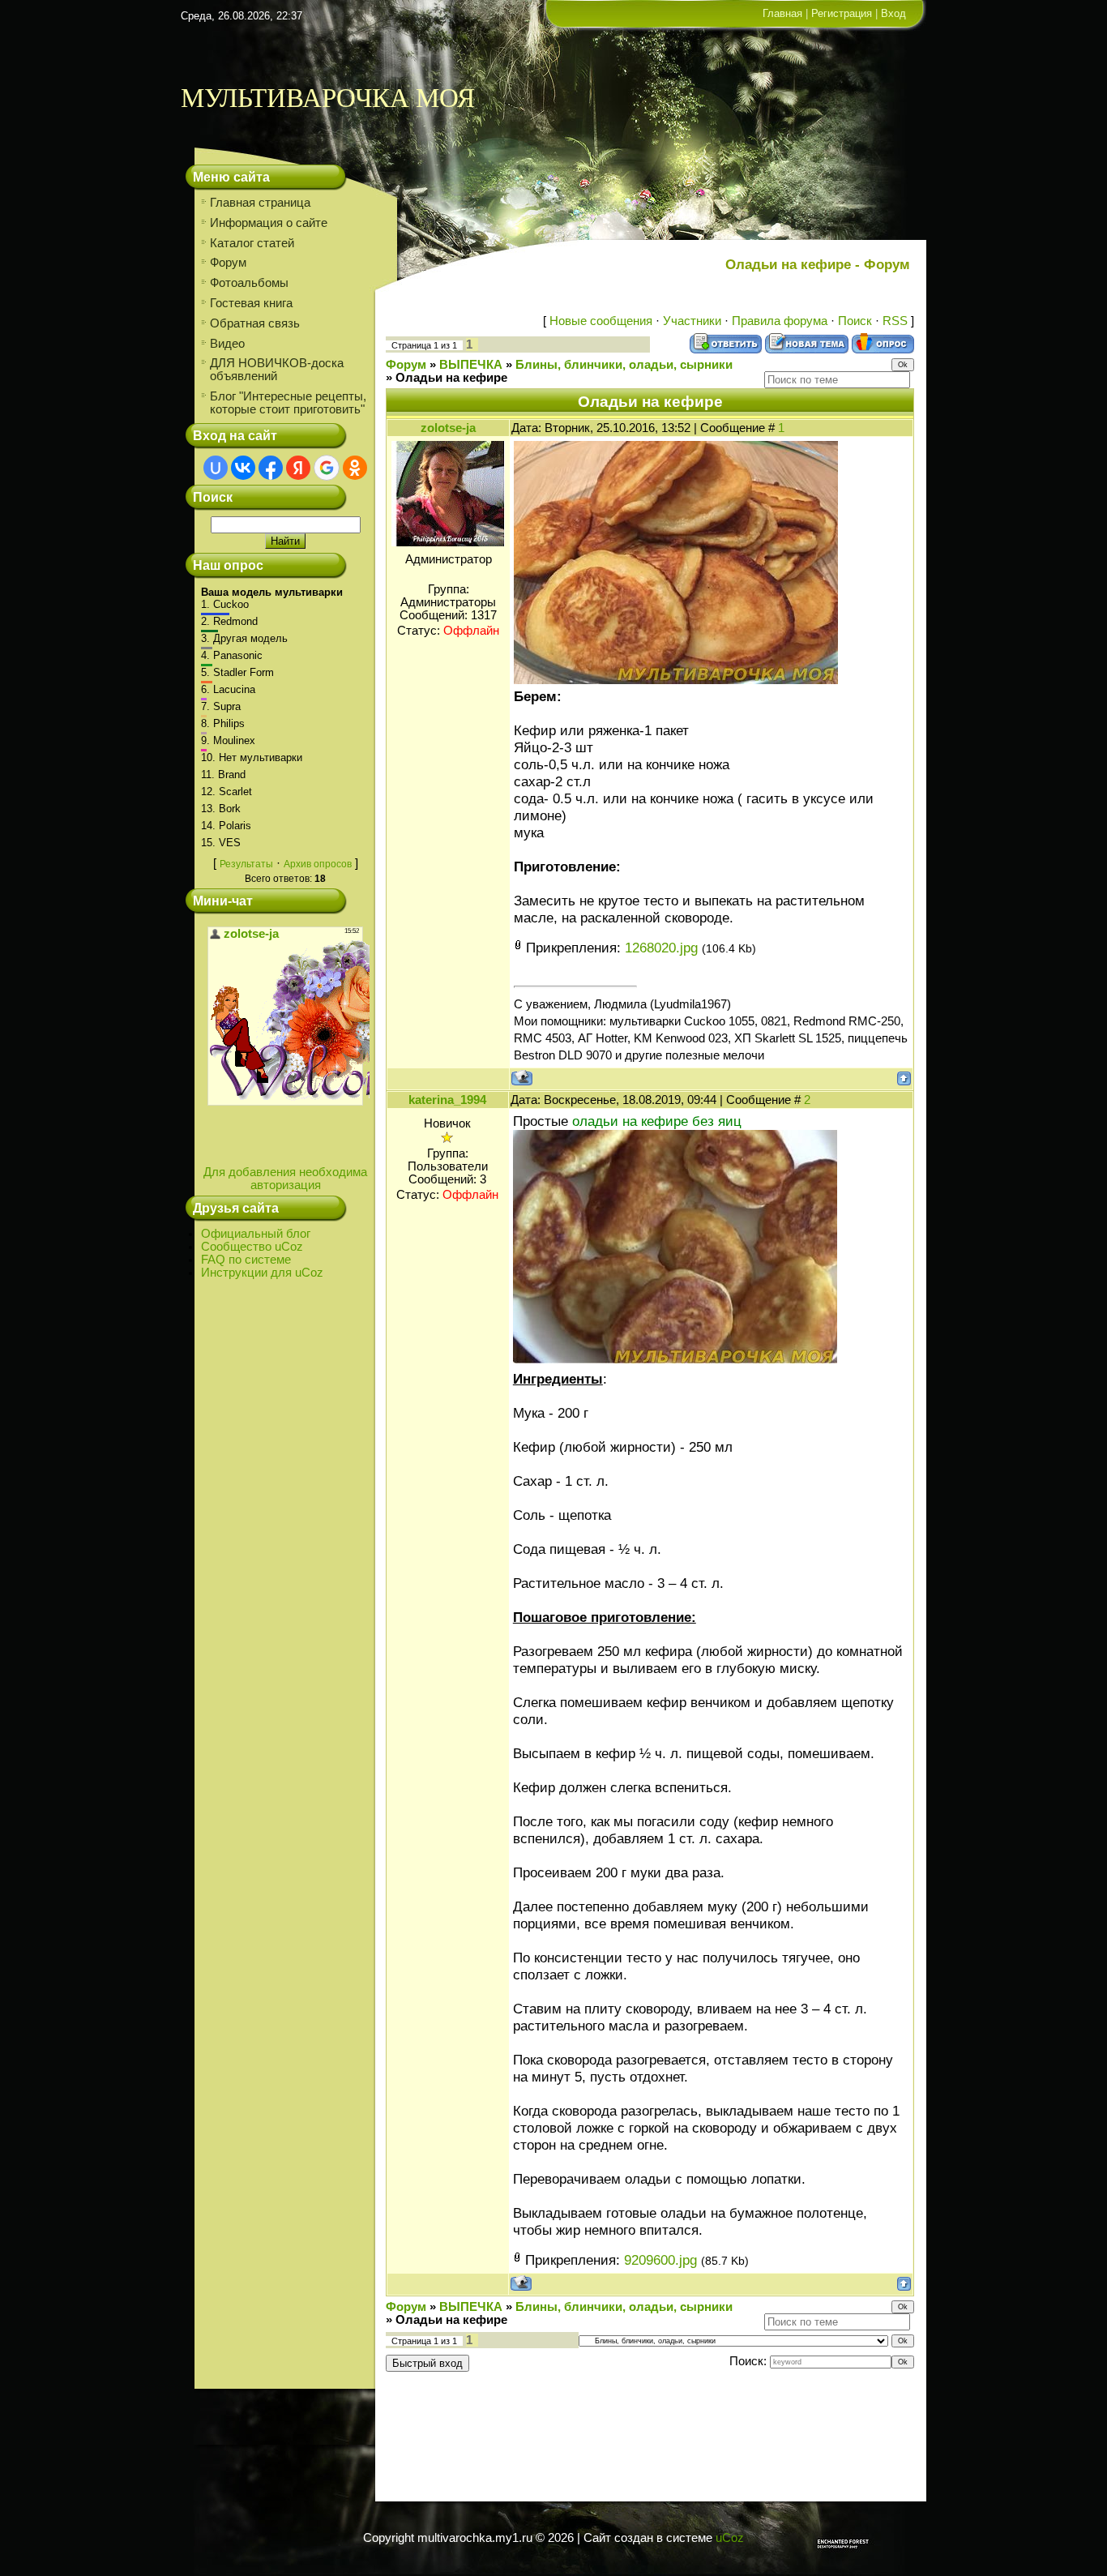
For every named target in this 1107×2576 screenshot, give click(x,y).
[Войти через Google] (327, 468)
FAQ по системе (246, 1260)
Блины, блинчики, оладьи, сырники (624, 365)
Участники (692, 321)
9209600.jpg (660, 2260)
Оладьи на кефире (451, 378)
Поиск (855, 321)
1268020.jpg (661, 948)
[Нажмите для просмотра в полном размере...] (676, 679)
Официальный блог (256, 1234)
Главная (782, 13)
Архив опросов (318, 864)
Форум (406, 365)
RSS (895, 321)
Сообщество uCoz (252, 1247)
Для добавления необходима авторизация (285, 1179)
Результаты (246, 864)
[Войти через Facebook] (271, 468)
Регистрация (842, 13)
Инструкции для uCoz (262, 1273)
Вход (893, 13)
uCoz (730, 2538)
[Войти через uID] (216, 468)
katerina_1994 (447, 1100)
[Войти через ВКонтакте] (243, 468)
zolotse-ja (448, 428)
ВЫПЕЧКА (471, 365)
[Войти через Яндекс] (298, 468)
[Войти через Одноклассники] (355, 468)
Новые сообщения (601, 321)
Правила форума (780, 321)
